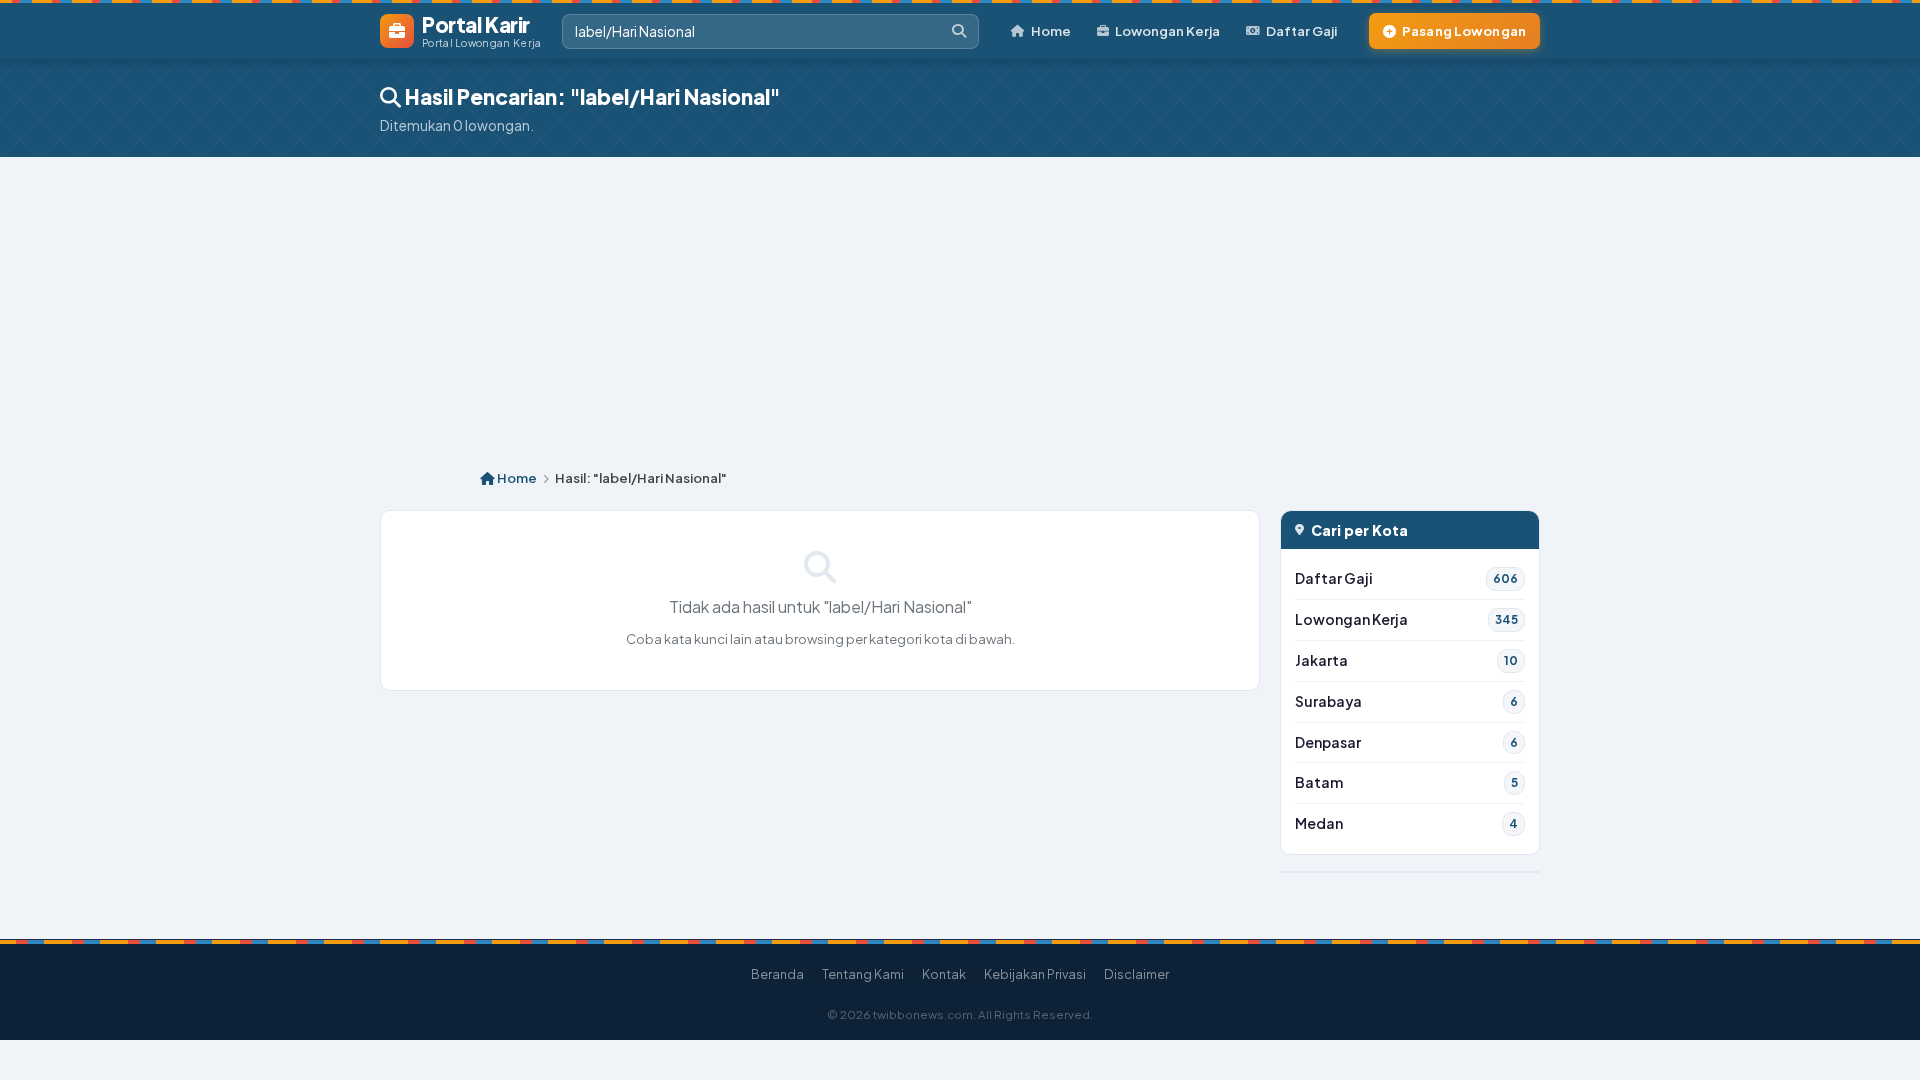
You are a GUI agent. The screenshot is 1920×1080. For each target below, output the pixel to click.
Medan (1406, 823)
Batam (1406, 782)
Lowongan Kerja (1167, 30)
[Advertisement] (960, 307)
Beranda (777, 974)
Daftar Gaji (1301, 30)
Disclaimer (1136, 974)
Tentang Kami (863, 974)
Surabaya (1406, 701)
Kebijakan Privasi (1035, 974)
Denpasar (1406, 742)
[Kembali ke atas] (1879, 1039)
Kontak (944, 974)
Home (1051, 30)
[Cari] (959, 31)
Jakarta (1406, 660)
